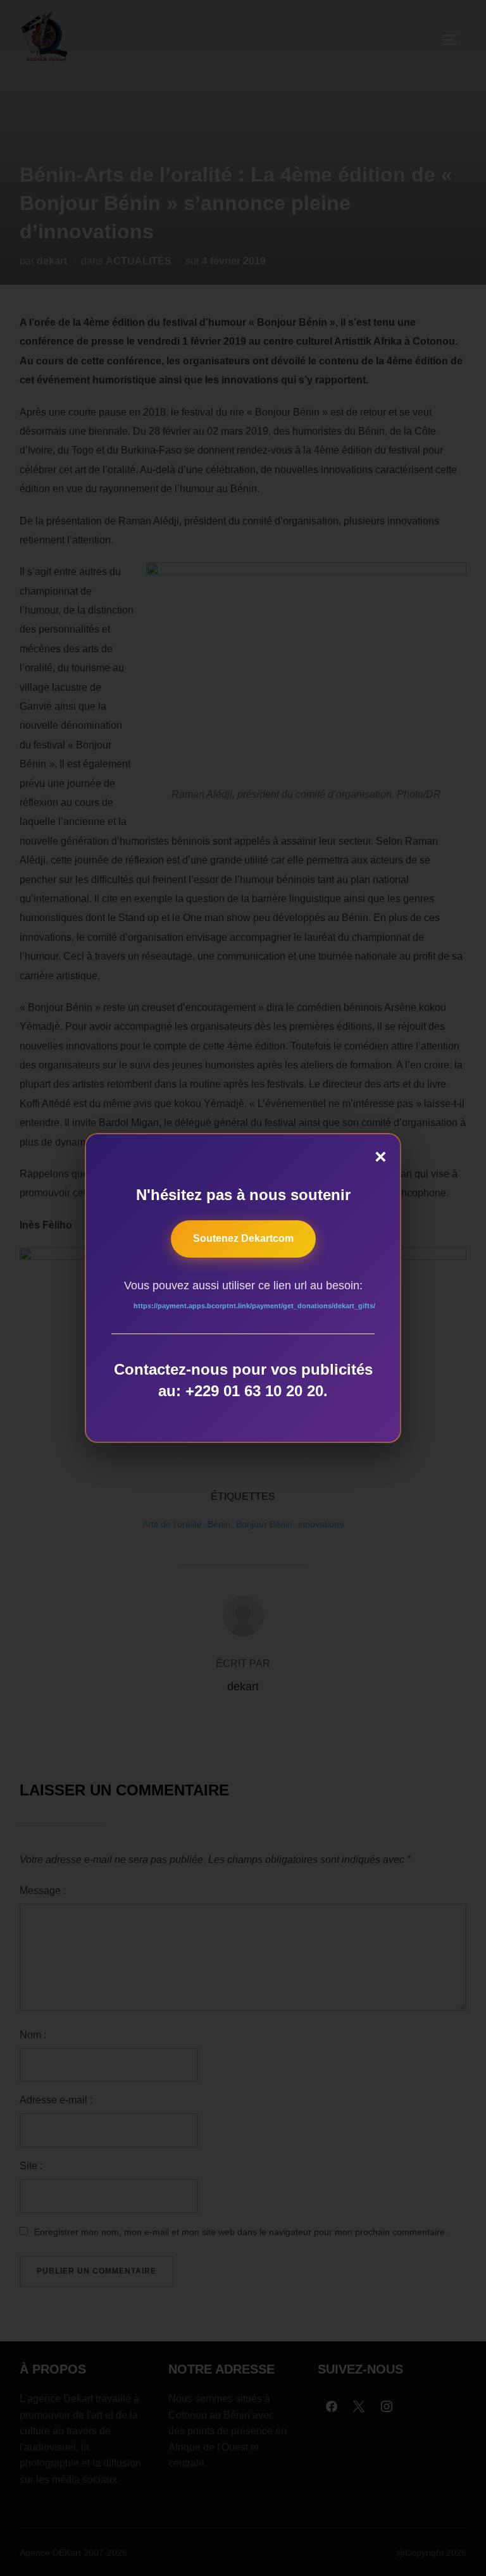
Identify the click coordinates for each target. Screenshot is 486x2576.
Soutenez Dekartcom (243, 1238)
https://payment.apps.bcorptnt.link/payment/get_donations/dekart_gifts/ (254, 1306)
